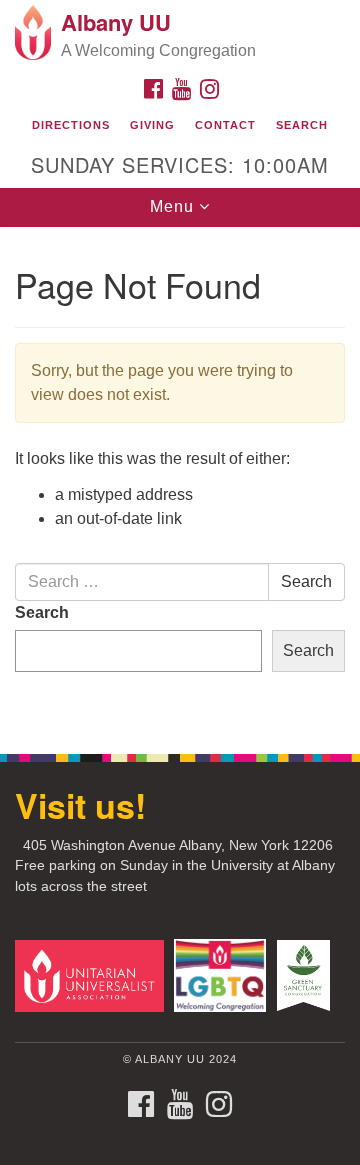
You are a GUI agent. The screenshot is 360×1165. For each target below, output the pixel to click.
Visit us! (80, 805)
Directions (71, 125)
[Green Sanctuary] (306, 974)
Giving (152, 125)
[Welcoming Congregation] (223, 974)
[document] (180, 479)
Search (302, 125)
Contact (225, 125)
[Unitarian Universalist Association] (92, 974)
